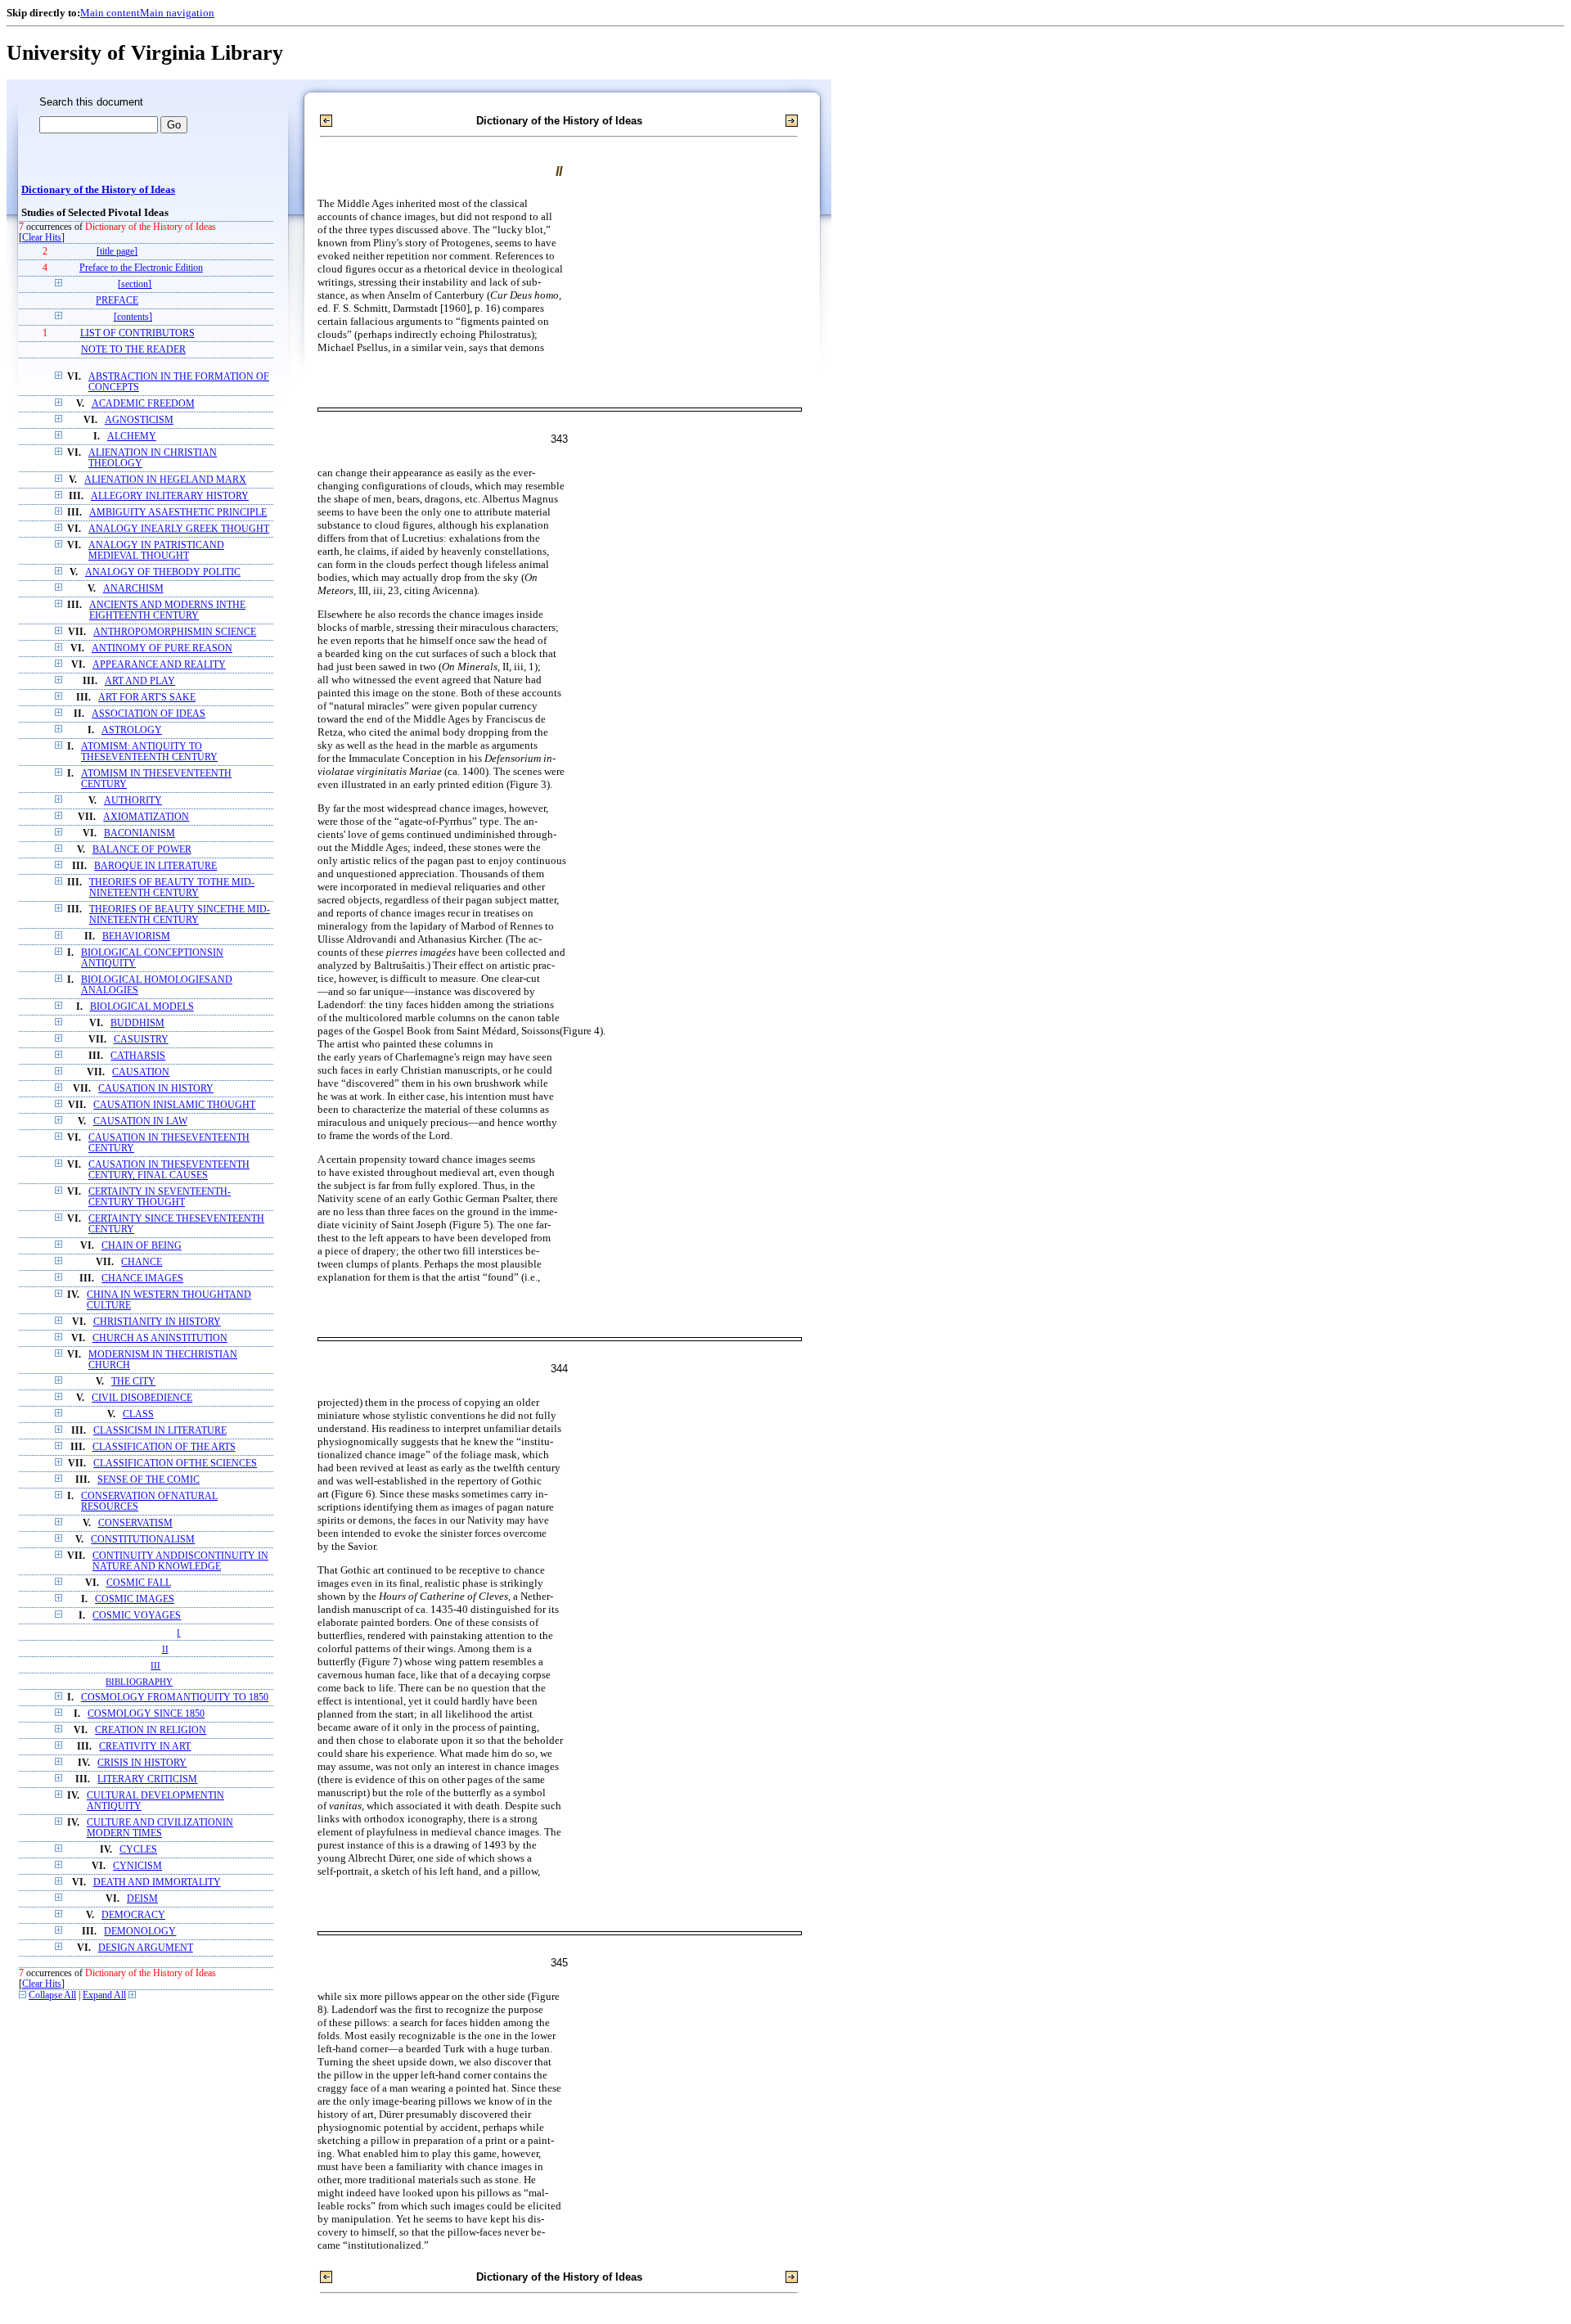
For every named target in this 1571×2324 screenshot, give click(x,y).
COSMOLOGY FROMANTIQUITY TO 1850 (175, 1698)
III (155, 1665)
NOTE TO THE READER (133, 350)
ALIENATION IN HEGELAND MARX (165, 480)
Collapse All (52, 1995)
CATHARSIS (138, 1056)
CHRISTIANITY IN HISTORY (157, 1322)
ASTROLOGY (132, 730)
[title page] (117, 252)
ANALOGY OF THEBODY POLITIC (163, 572)
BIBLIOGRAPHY (139, 1682)
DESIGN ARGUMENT (146, 1948)
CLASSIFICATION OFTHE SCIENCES (175, 1464)
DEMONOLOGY (140, 1932)
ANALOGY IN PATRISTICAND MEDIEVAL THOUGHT (156, 551)
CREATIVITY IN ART (145, 1747)
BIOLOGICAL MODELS (142, 1007)
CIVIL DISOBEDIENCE (142, 1398)
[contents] (133, 317)
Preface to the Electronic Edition (141, 268)
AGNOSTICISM (139, 420)
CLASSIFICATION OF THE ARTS (164, 1447)
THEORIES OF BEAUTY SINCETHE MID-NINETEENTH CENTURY (180, 915)
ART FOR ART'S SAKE (147, 698)
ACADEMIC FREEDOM (143, 404)
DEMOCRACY (133, 1915)
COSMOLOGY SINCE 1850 (146, 1714)
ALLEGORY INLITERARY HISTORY (170, 496)
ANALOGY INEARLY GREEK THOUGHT (179, 529)
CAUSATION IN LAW (140, 1121)
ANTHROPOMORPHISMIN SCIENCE (175, 632)
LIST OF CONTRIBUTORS (137, 333)
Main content (110, 13)
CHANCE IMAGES (142, 1279)
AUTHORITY (133, 801)
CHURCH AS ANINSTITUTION (160, 1338)
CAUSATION (141, 1072)
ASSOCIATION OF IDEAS (149, 714)
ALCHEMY (132, 437)
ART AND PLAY (140, 681)
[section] (135, 284)
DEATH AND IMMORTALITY (157, 1883)
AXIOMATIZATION (146, 817)
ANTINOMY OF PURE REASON (162, 649)
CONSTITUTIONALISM (143, 1540)
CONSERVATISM (135, 1523)
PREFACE (117, 301)
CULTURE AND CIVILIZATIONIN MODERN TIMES (160, 1828)
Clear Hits (42, 238)
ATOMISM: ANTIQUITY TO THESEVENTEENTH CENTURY (149, 752)
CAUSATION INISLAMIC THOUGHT (174, 1105)
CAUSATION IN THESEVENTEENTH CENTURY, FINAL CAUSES (169, 1170)
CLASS (138, 1414)
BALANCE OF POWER (142, 850)
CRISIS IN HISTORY (142, 1763)
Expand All (104, 1995)
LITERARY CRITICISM (147, 1779)
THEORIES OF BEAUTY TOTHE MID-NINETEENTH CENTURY (172, 888)
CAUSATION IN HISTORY (156, 1089)
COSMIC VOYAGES (137, 1616)
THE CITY (133, 1382)
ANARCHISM (133, 589)
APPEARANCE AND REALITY (159, 665)
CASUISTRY (141, 1040)
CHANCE (142, 1262)
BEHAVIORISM (136, 937)
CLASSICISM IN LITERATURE (160, 1431)
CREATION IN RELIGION (151, 1730)
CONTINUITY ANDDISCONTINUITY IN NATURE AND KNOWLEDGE (180, 1561)
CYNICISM (137, 1866)
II (165, 1649)
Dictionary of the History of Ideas (98, 190)
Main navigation (177, 13)
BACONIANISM (140, 833)
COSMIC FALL (139, 1583)
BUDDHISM (137, 1023)
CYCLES (138, 1850)
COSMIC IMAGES (135, 1599)
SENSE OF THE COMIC (149, 1480)
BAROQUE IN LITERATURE (155, 866)
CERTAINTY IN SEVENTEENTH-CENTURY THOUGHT (160, 1197)
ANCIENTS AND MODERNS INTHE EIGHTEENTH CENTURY (167, 610)
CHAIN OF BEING (142, 1246)
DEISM (142, 1899)
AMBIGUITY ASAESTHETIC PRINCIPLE (178, 513)
